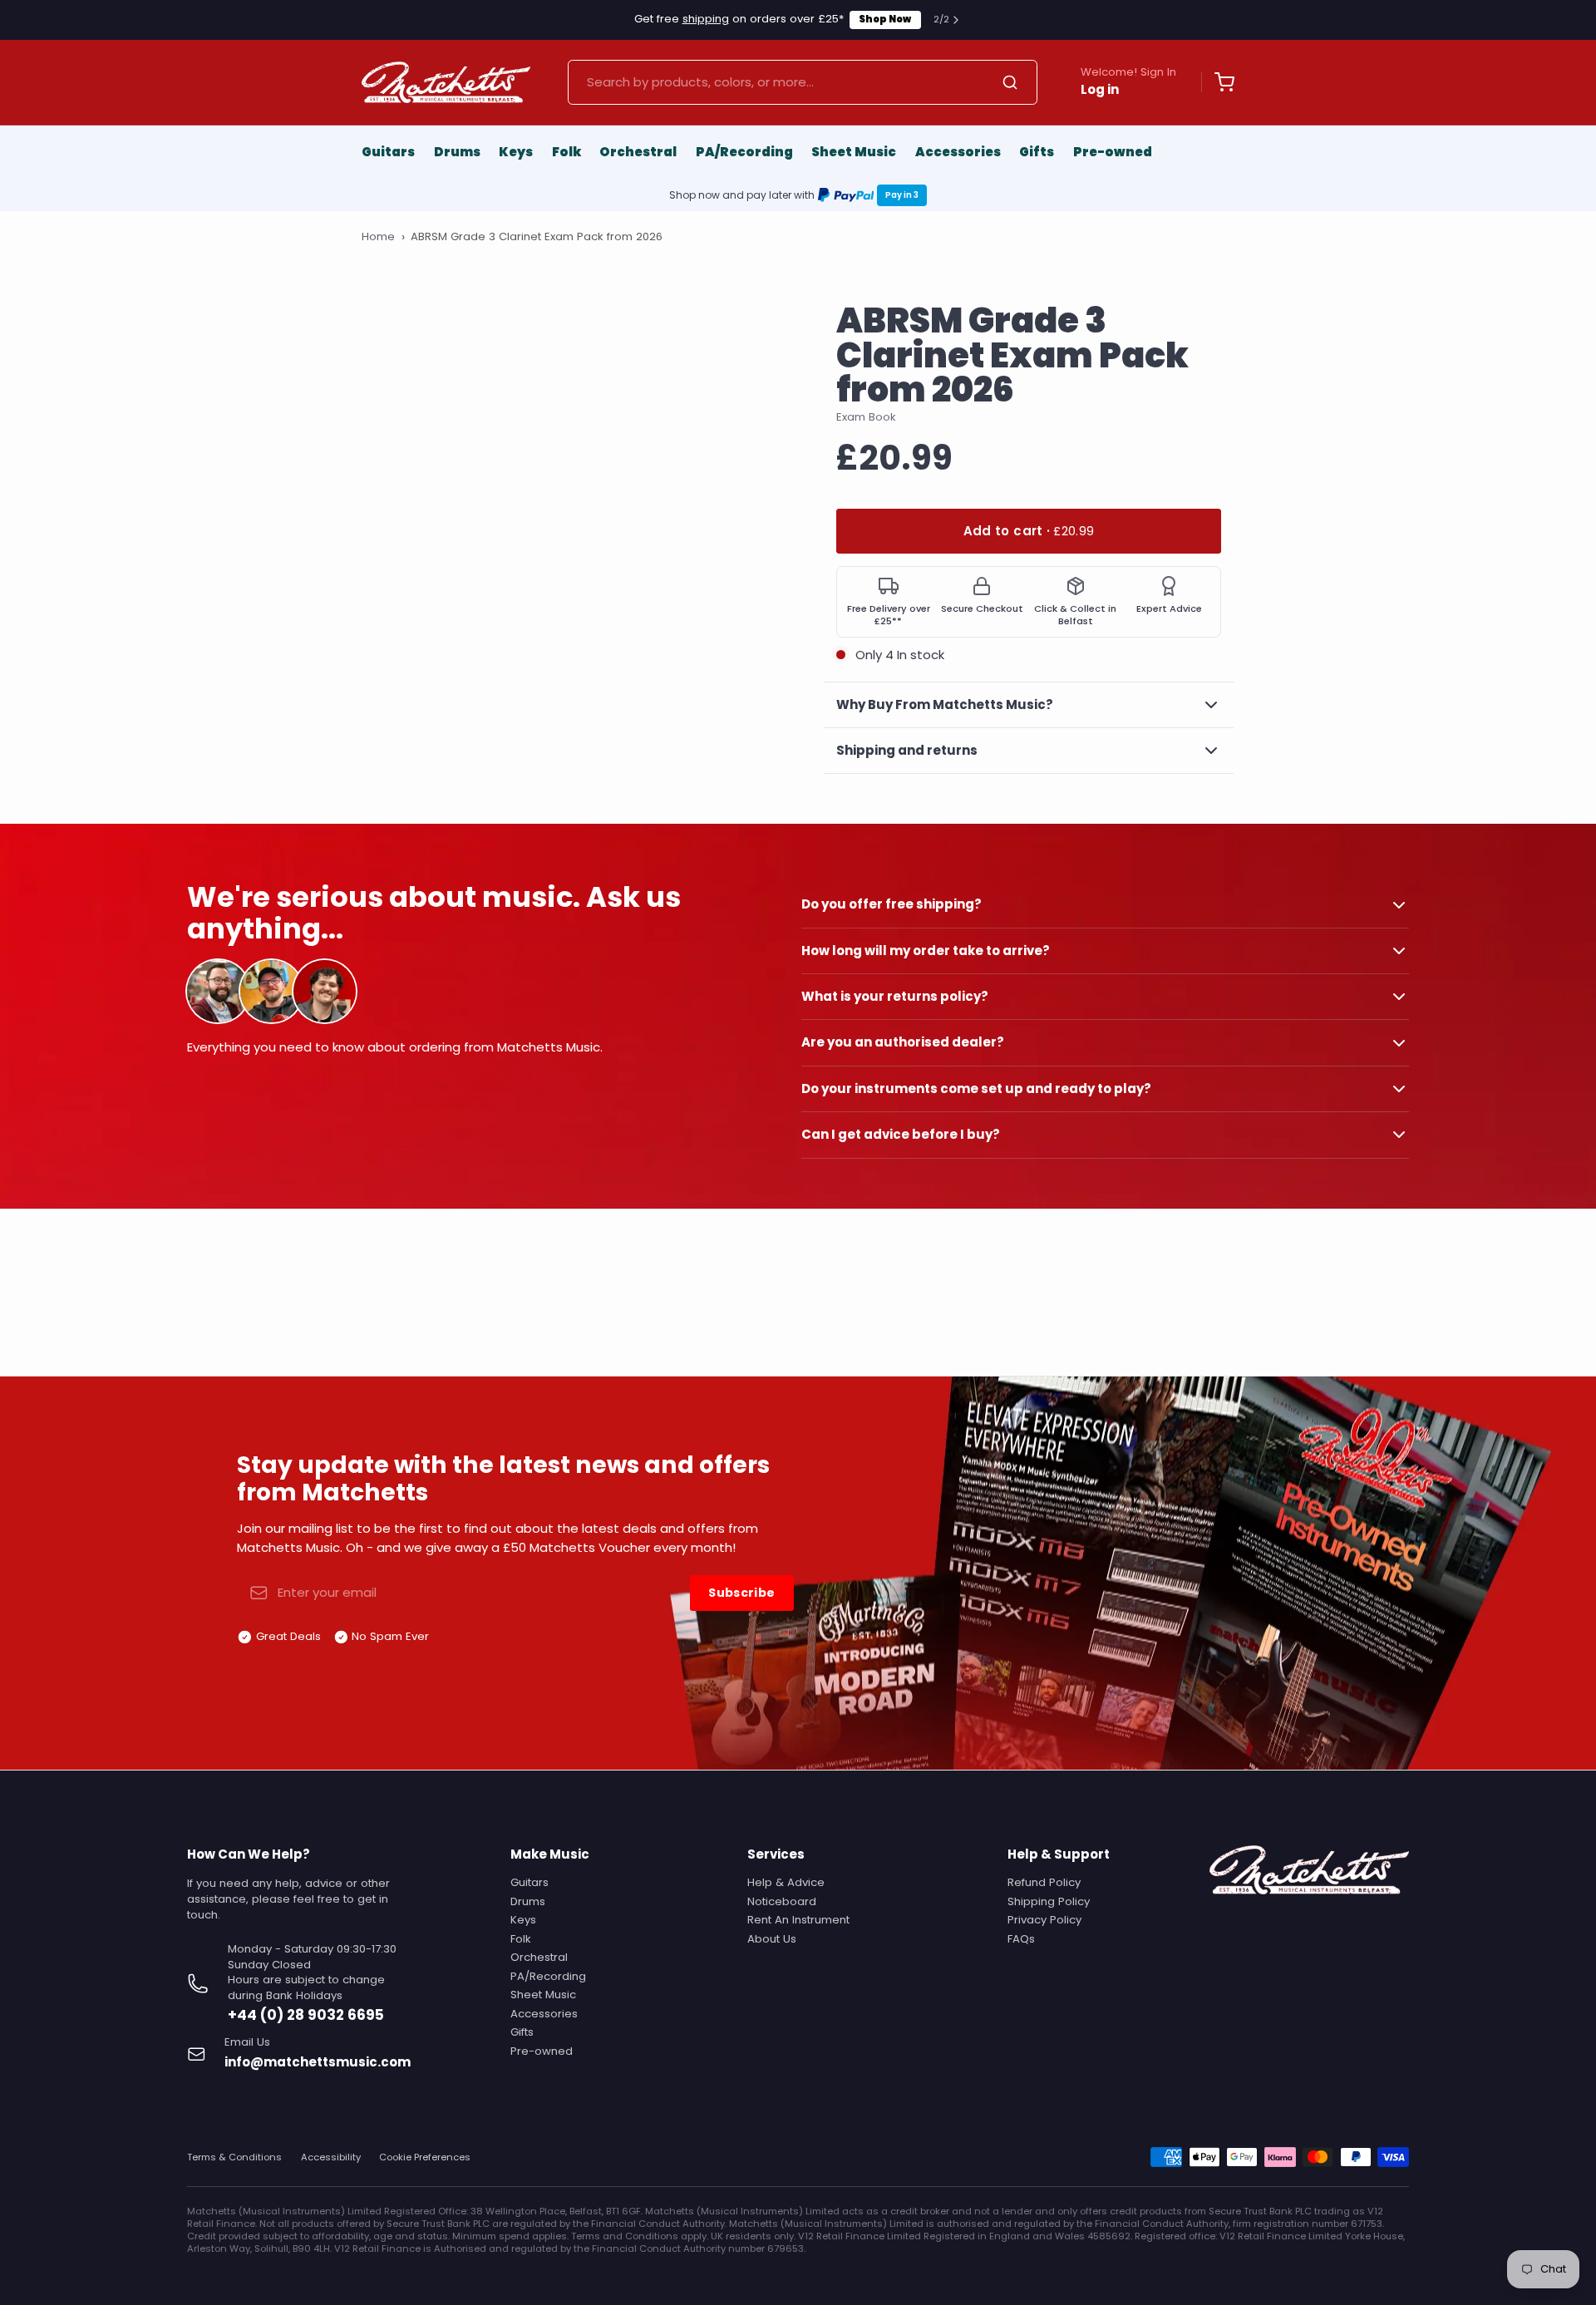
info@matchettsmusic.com (318, 2062)
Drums (457, 152)
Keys (516, 152)
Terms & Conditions (234, 2157)
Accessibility (331, 2157)
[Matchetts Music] (446, 82)
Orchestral (638, 152)
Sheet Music (854, 152)
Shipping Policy (1049, 1901)
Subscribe (741, 1593)
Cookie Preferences (425, 2157)
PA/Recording (744, 152)
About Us (772, 1939)
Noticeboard (782, 1901)
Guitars (388, 152)
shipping (706, 19)
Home (378, 237)
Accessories (958, 152)
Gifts (1037, 152)
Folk (566, 152)
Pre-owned (1113, 152)
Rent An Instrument (798, 1920)
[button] (1029, 532)
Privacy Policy (1044, 1920)
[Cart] (1218, 82)
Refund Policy (1044, 1882)
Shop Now (885, 19)
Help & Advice (786, 1882)
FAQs (1021, 1939)
